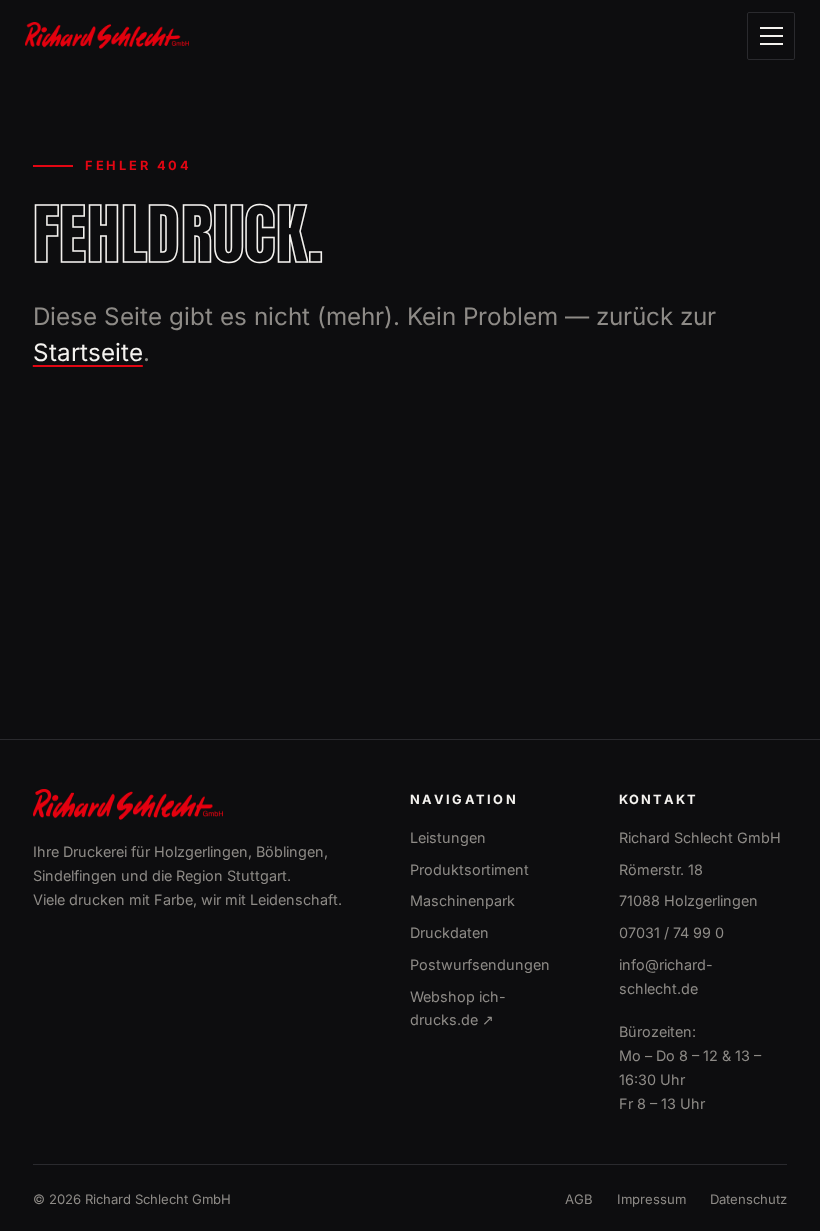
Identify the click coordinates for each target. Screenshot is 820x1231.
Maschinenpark (462, 900)
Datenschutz (748, 1199)
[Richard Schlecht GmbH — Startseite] (107, 35)
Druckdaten (449, 932)
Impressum (651, 1199)
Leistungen (448, 837)
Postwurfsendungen (480, 964)
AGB (579, 1199)
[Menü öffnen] (771, 36)
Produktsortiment (469, 869)
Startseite (88, 352)
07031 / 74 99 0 (671, 932)
